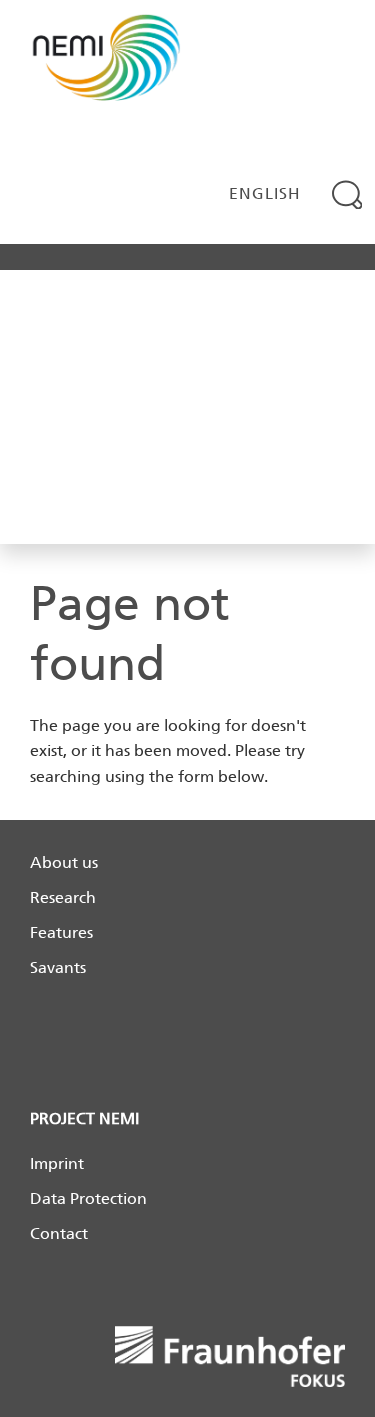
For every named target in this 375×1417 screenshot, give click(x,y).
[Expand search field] (347, 194)
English (265, 193)
